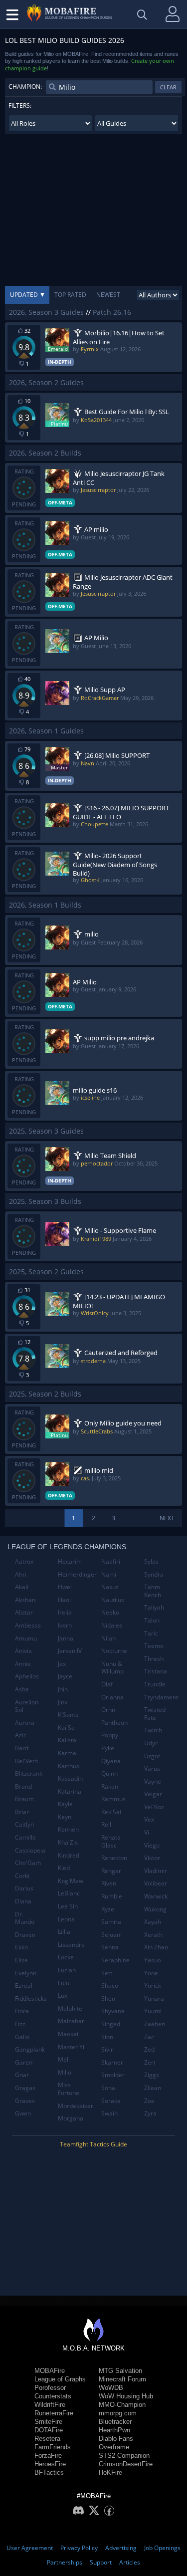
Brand (23, 1786)
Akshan (25, 1600)
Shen (108, 1998)
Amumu (26, 1638)
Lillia (64, 1932)
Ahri (21, 1574)
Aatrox (24, 1561)
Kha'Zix (68, 1842)
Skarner (112, 2062)
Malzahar (71, 2021)
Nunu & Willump (112, 1668)
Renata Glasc (111, 1841)
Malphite (70, 2008)
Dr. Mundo (25, 1918)
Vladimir (156, 1871)
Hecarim (70, 1561)
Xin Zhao (156, 1947)
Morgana (71, 2118)
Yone (151, 1973)
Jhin (63, 1689)
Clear (168, 87)
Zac (149, 2037)
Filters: (20, 106)
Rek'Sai (111, 1812)
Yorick (153, 1986)
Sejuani (111, 1935)
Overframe (114, 2447)
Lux (63, 1995)
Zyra (150, 2113)
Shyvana (113, 2011)
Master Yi (71, 2047)
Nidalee (112, 1625)
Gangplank (30, 2049)
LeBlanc (69, 1893)
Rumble (112, 1896)
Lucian (67, 1970)
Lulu (64, 1983)
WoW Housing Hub (126, 2396)
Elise (21, 1960)
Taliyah (154, 1607)
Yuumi (153, 2011)
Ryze (108, 1909)
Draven (25, 1935)
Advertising (121, 2548)
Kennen (68, 1829)
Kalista (67, 1740)
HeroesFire (50, 2464)
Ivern (65, 1625)
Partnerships (65, 2562)
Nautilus (113, 1600)
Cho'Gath (28, 1863)
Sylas (151, 1561)
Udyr (151, 1743)
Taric (151, 1633)
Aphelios (27, 1676)
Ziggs (152, 2075)
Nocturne (114, 1651)
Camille (25, 1837)
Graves (25, 2101)
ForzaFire (48, 2456)
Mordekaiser (76, 2106)
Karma (67, 1753)
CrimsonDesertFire (126, 2464)
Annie (23, 1664)
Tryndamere (161, 1697)
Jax (62, 1664)
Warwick (156, 1896)
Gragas (25, 2088)
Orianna (112, 1697)
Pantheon (114, 1723)
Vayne (153, 1781)
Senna (110, 1947)
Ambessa (28, 1625)
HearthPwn (114, 2430)
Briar (22, 1812)
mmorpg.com (118, 2413)
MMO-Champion (122, 2405)
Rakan (110, 1786)
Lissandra (71, 1945)
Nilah (108, 1638)
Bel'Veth (26, 1761)
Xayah (153, 1922)
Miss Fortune (69, 2089)
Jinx (63, 1702)
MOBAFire (50, 2371)
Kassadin (70, 1778)
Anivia (23, 1651)
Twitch (153, 1730)
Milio (65, 2072)
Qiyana (111, 1761)
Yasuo (153, 1960)
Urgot (152, 1756)
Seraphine (115, 1960)
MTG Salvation (120, 2371)
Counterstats (53, 2396)
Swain (109, 2113)
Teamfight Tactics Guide (93, 2144)
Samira (111, 1922)
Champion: (25, 87)
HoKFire (110, 2472)
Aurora (25, 1723)
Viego (152, 1845)
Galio (22, 2037)
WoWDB (111, 2388)
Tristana (156, 1671)
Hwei (65, 1587)
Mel (63, 2059)
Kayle (65, 1804)
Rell (106, 1824)
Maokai (68, 2034)
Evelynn (26, 1973)
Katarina (70, 1791)
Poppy (110, 1735)
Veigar (153, 1794)
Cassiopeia (30, 1850)
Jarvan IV (70, 1651)
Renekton (114, 1858)
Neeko (110, 1612)
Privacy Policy (79, 2548)
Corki (22, 1876)
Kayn (65, 1817)
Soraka (111, 2101)
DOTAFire (49, 2430)
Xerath (153, 1935)
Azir (20, 1735)
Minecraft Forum (122, 2379)
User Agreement (30, 2548)
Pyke (108, 1748)
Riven (109, 1883)
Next (167, 1518)
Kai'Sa (66, 1728)
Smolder (113, 2075)
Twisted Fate (155, 1714)
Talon (152, 1620)
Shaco (110, 1986)
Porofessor (50, 2388)
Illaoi (64, 1600)
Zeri (150, 2062)
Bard (22, 1748)
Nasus (110, 1587)
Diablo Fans (116, 2439)
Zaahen (155, 2024)
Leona (66, 1919)
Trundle (155, 1684)
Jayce (65, 1676)
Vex (149, 1819)
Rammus (113, 1799)
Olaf (107, 1684)
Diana (23, 1901)
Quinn (109, 1773)
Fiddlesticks (31, 1998)
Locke (66, 1957)
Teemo (154, 1646)
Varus (152, 1768)
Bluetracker (115, 2422)
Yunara (154, 1998)
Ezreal (24, 1986)
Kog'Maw (71, 1881)
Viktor (152, 1858)
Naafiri (111, 1561)
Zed (149, 2049)
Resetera (47, 2439)
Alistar (24, 1612)
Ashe (22, 1689)
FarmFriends (53, 2447)
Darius (24, 1888)
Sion (107, 2037)
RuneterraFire (54, 2413)
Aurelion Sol (27, 1706)
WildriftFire (50, 2405)
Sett (107, 1973)
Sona (108, 2088)
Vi (147, 1832)
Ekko (21, 1947)
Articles (130, 2562)
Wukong (155, 1909)
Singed (111, 2024)
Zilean (153, 2088)
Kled (64, 1868)
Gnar (22, 2075)
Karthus (69, 1766)
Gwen (23, 2113)
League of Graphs (60, 2379)
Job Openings (162, 2548)
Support (101, 2562)
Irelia (65, 1612)
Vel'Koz (154, 1807)
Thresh (154, 1659)
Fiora (22, 2011)
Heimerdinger (76, 1574)
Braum (24, 1799)
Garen (24, 2062)
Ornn (108, 1710)
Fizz (20, 2024)
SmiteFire (48, 2422)
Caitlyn (24, 1824)
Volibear (156, 1883)
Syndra (154, 1574)
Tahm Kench (153, 1591)
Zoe (149, 2101)
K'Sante (68, 1715)
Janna (66, 1638)
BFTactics (49, 2472)
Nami (109, 1574)
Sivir (107, 2049)
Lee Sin (68, 1906)
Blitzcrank (29, 1773)
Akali (22, 1587)
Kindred (69, 1855)
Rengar (111, 1871)
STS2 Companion (124, 2456)
